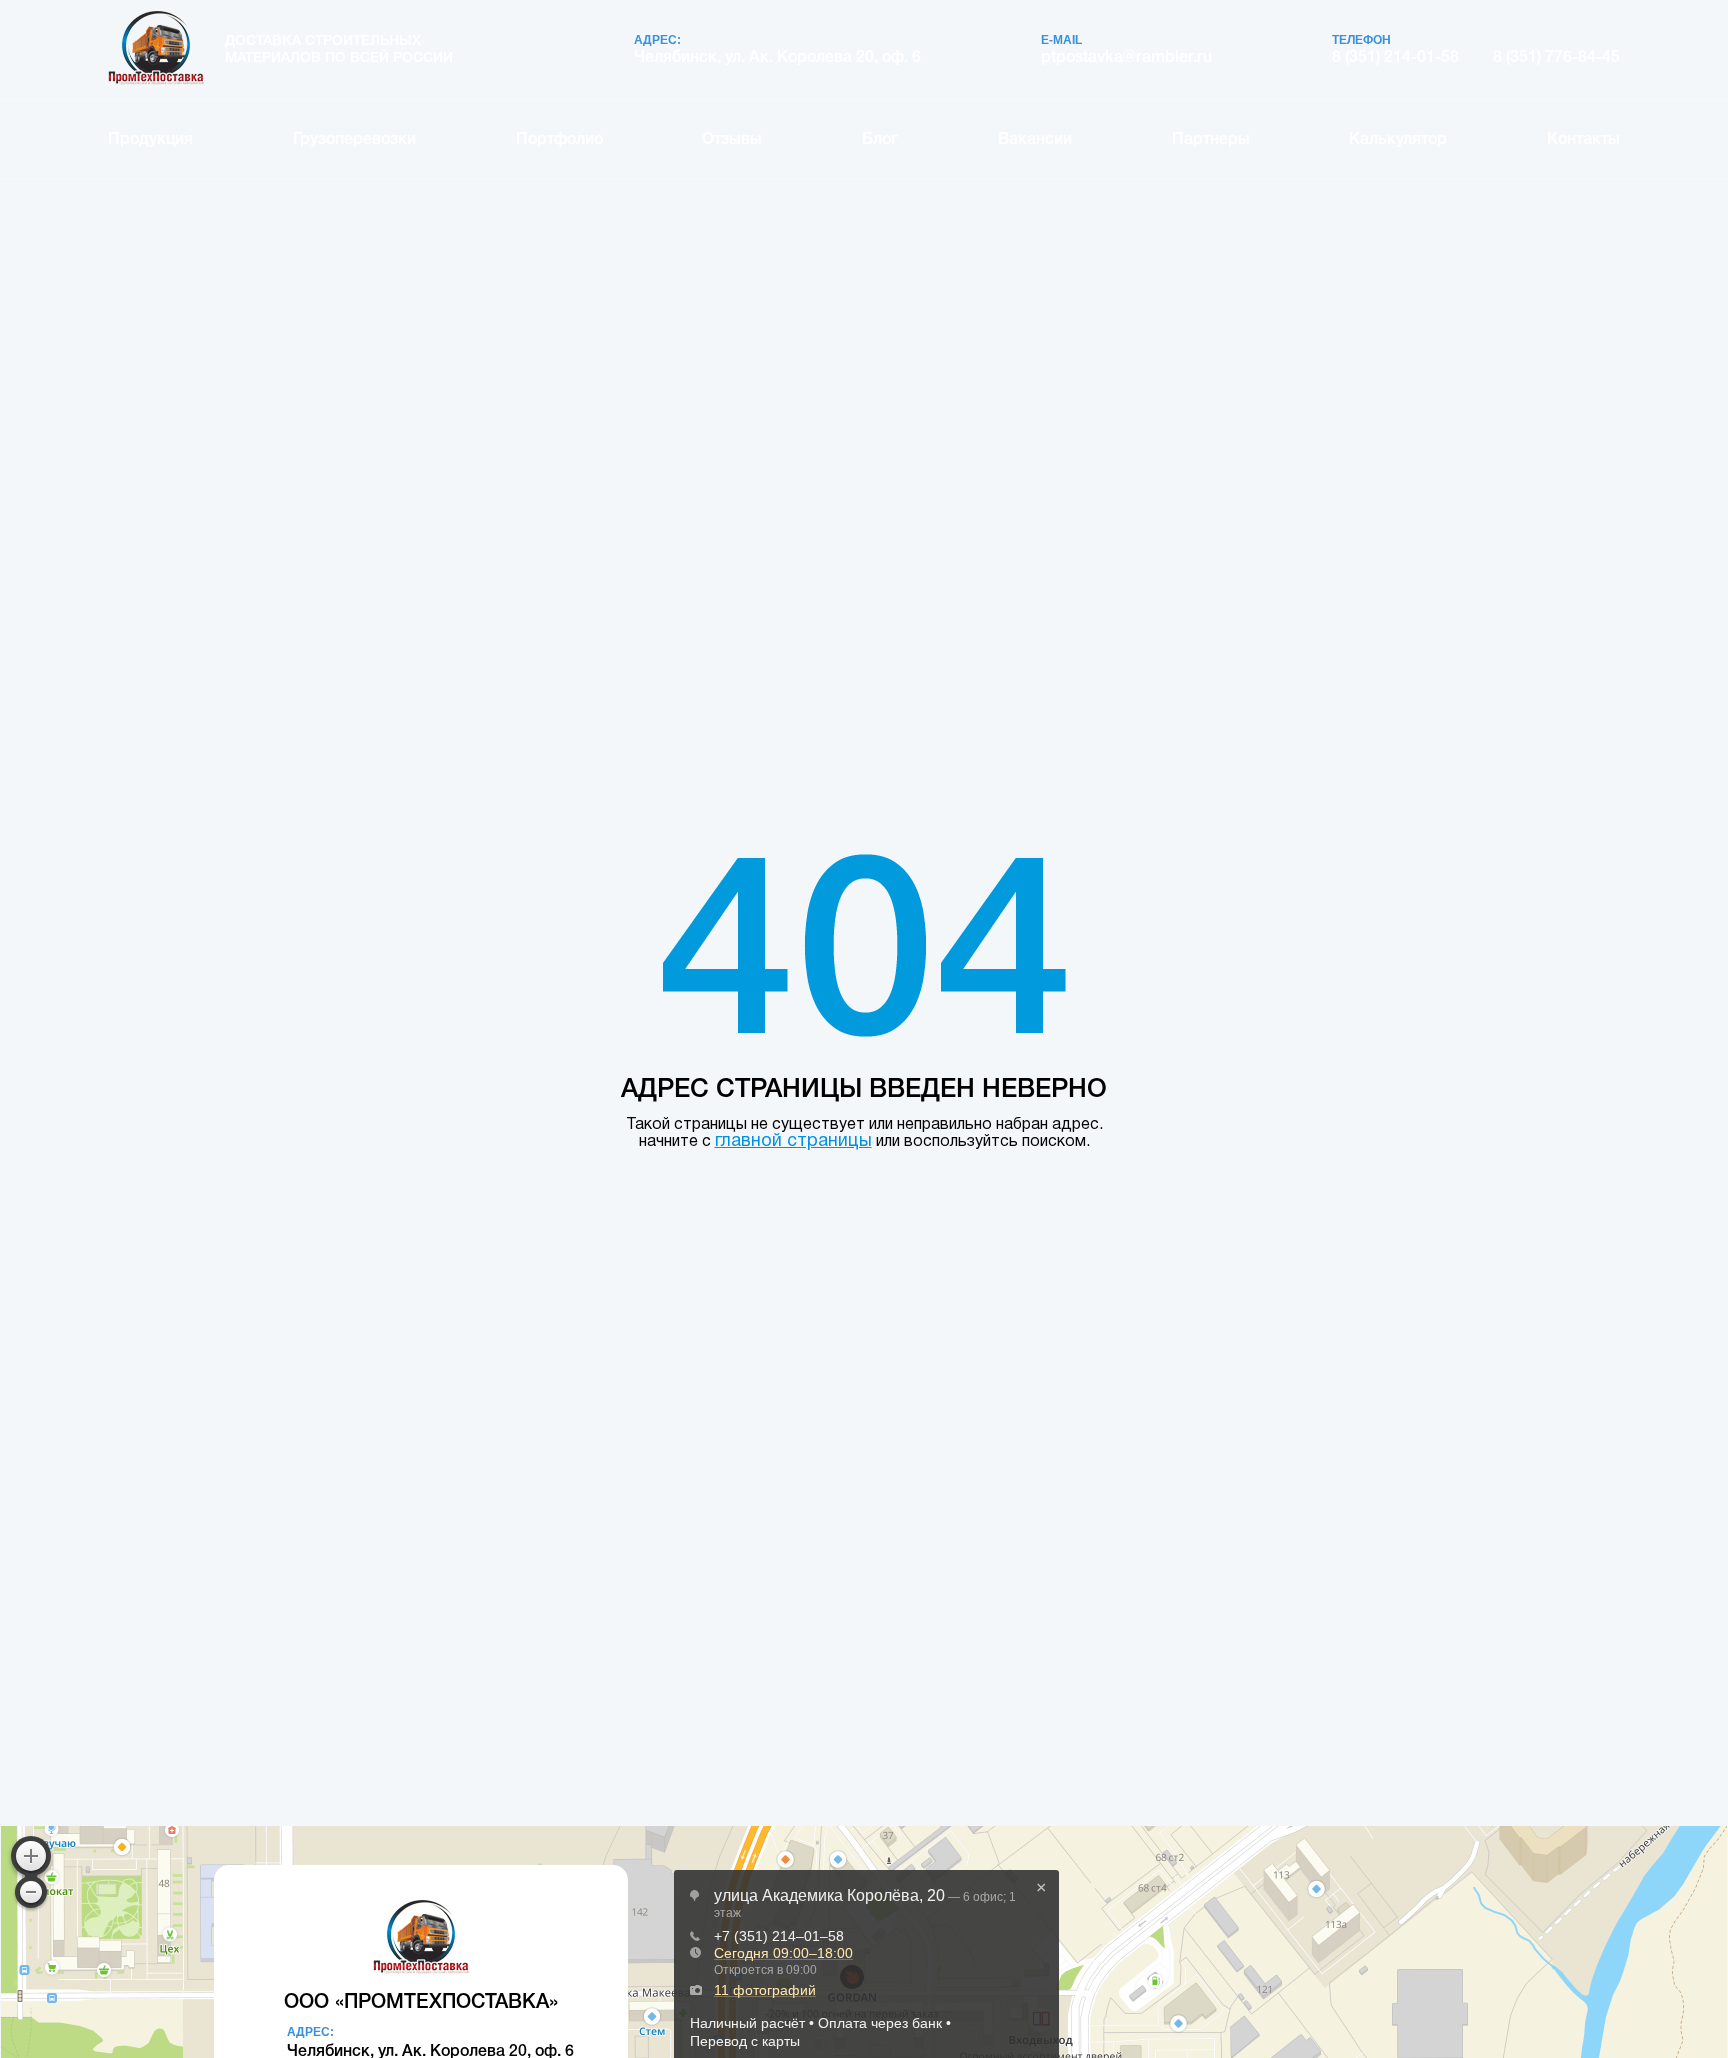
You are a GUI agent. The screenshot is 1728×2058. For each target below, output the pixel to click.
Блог (880, 140)
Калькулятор (1398, 140)
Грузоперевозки (354, 140)
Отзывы (732, 140)
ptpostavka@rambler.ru (1126, 58)
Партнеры (1211, 140)
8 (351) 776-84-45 (1556, 58)
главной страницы (793, 1141)
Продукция (150, 140)
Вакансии (1035, 140)
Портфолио (559, 140)
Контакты (1583, 140)
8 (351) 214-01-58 (1395, 58)
